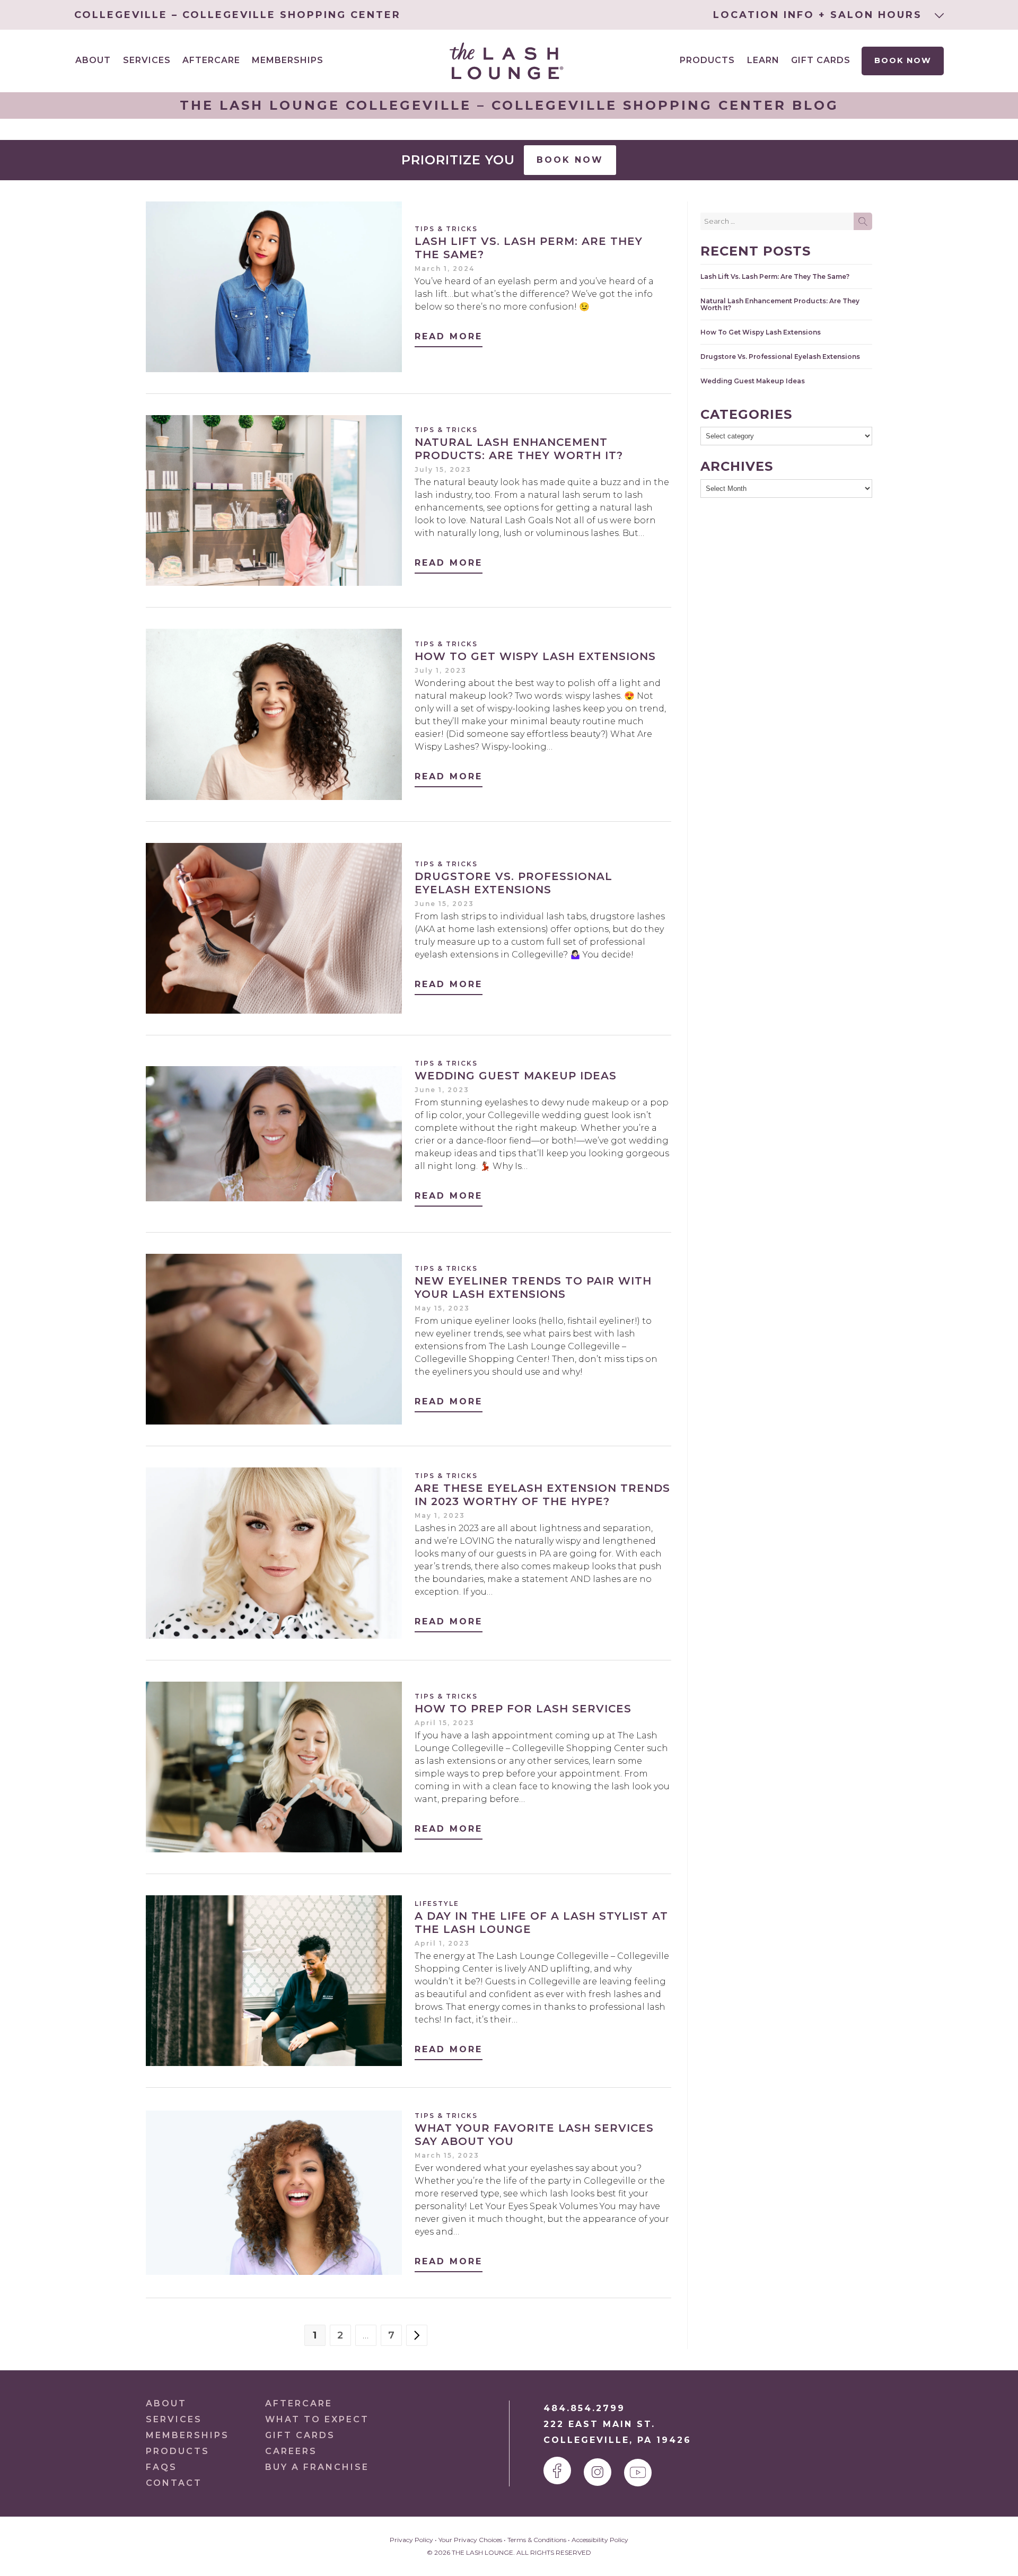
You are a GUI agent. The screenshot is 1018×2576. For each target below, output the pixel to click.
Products (707, 60)
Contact (174, 2483)
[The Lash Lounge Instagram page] (598, 2472)
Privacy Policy (411, 2540)
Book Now (902, 60)
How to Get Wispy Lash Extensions (535, 656)
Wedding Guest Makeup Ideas (516, 1076)
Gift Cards (821, 60)
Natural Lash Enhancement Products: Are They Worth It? (519, 449)
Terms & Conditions (537, 2540)
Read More (449, 336)
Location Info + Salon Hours (820, 15)
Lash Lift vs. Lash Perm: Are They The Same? (775, 276)
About (166, 2403)
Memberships (288, 60)
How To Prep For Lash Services (523, 1709)
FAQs (161, 2467)
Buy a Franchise (317, 2467)
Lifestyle (437, 1904)
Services (174, 2419)
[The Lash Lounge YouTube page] (638, 2473)
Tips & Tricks (446, 229)
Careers (291, 2451)
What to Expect (317, 2419)
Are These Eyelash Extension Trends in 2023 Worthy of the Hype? (542, 1495)
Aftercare (211, 60)
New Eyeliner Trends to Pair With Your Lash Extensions (533, 1287)
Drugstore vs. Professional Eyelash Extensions (514, 883)
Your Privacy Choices (470, 2540)
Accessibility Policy (600, 2540)
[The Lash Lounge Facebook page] (557, 2471)
